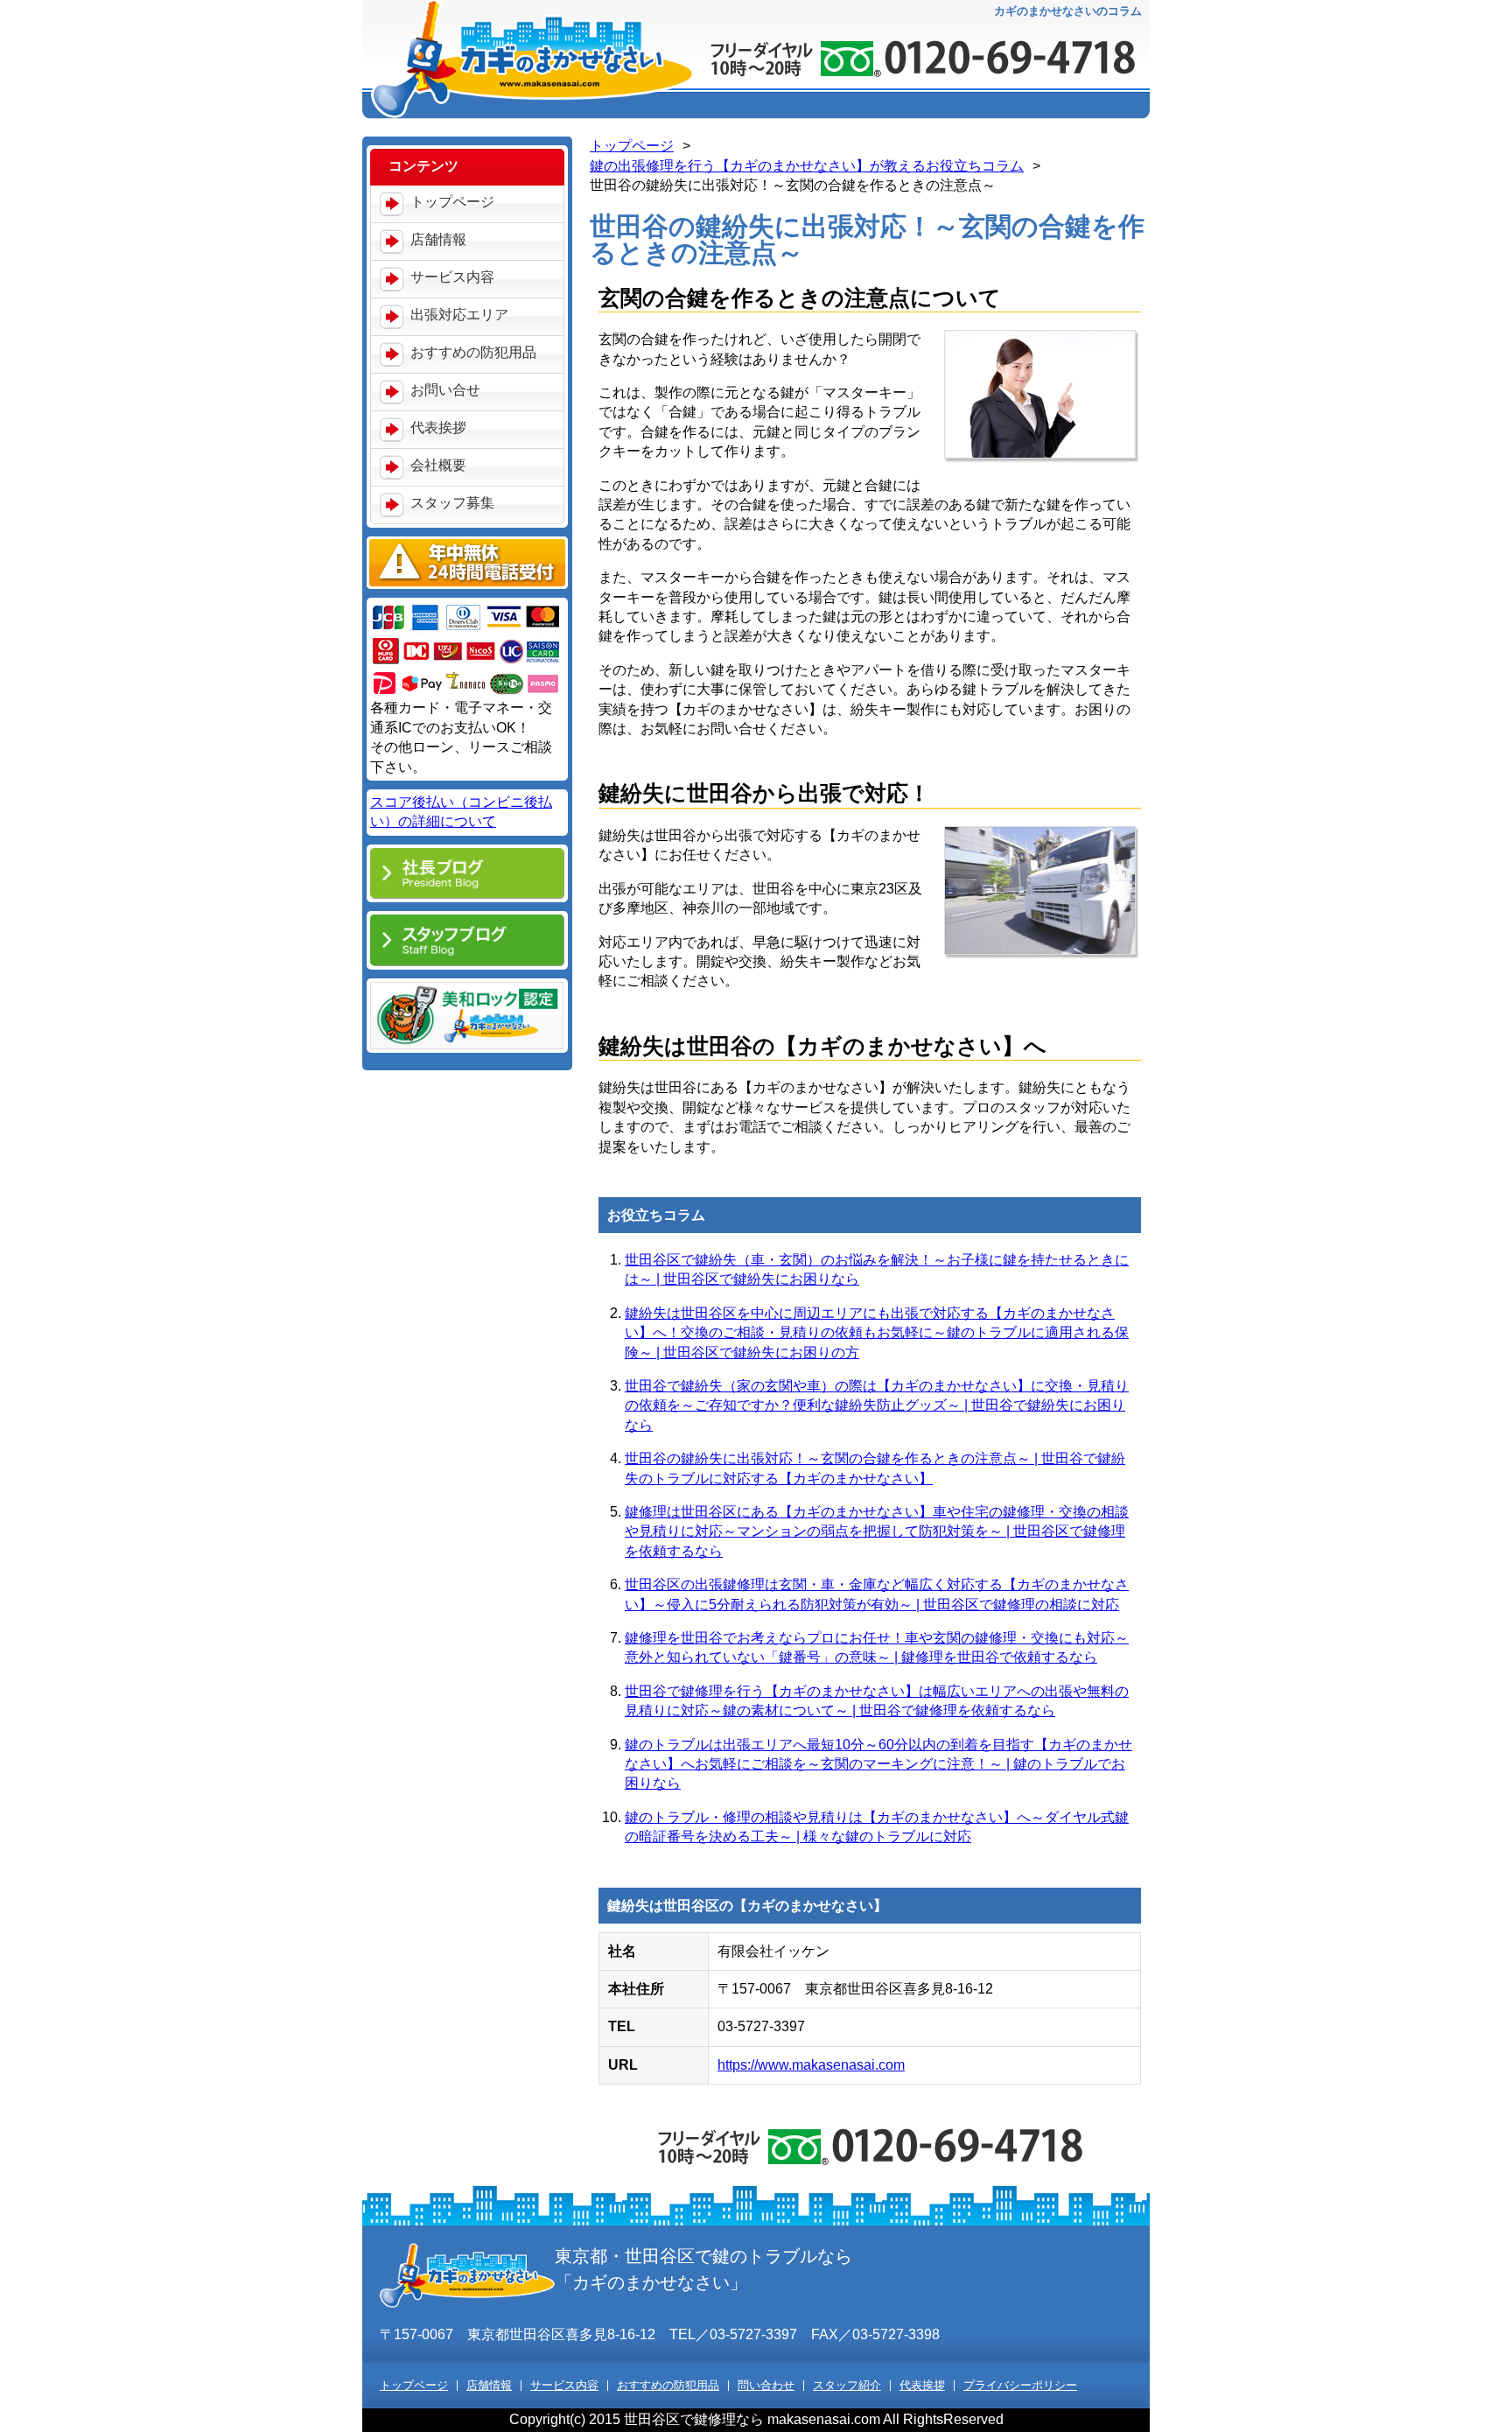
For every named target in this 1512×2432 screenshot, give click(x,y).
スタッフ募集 (452, 503)
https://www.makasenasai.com (811, 2065)
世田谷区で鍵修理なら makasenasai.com (752, 2419)
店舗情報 (438, 239)
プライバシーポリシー (1020, 2386)
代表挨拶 (438, 428)
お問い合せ (445, 390)
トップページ (452, 202)
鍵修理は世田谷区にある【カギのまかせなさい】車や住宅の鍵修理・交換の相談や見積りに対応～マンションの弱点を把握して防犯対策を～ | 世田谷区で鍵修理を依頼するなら (877, 1531)
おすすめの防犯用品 (473, 352)
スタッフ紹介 (847, 2386)
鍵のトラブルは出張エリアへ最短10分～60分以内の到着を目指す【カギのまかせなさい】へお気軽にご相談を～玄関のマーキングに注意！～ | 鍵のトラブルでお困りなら (878, 1764)
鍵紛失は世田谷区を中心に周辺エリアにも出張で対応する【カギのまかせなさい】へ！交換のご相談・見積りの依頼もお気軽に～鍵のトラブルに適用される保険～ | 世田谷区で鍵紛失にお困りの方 (877, 1333)
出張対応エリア (459, 315)
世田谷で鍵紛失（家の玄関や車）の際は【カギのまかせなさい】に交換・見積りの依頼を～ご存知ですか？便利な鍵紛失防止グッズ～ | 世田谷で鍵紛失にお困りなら (877, 1405)
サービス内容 (452, 277)
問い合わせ (766, 2386)
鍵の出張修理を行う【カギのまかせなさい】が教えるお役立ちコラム (807, 166)
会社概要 (438, 465)
